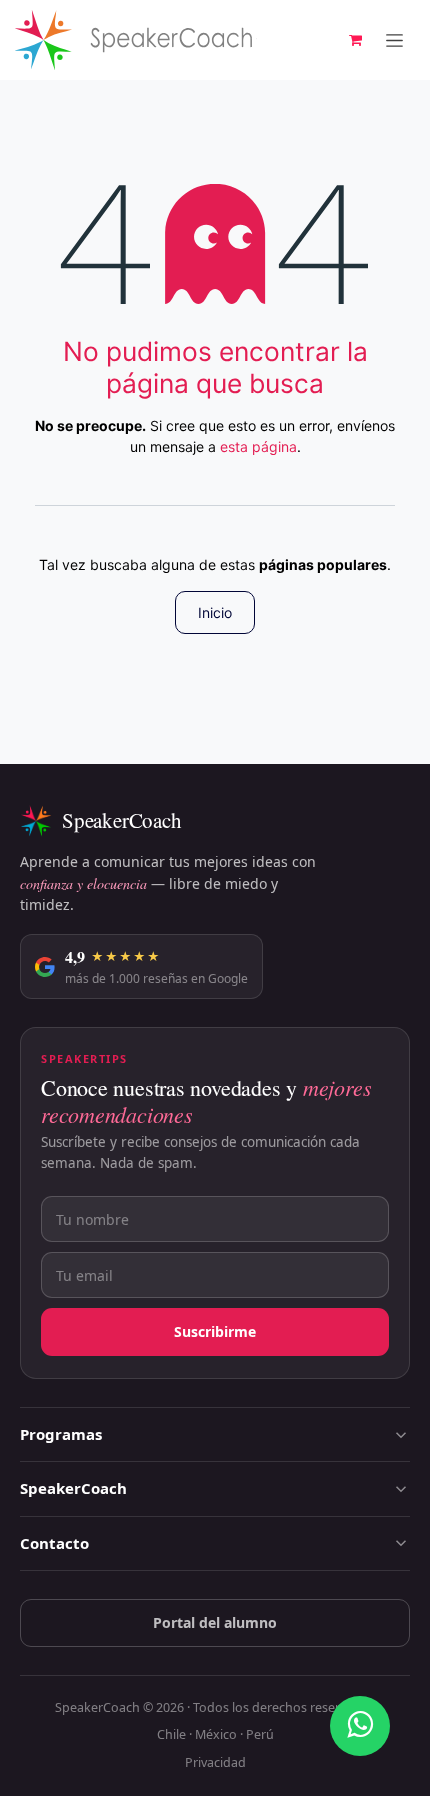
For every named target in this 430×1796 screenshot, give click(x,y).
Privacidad (215, 1762)
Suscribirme (215, 1331)
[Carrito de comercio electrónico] (355, 40)
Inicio (215, 612)
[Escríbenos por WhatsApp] (360, 1726)
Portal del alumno (215, 1622)
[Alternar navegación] (394, 40)
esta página (258, 446)
